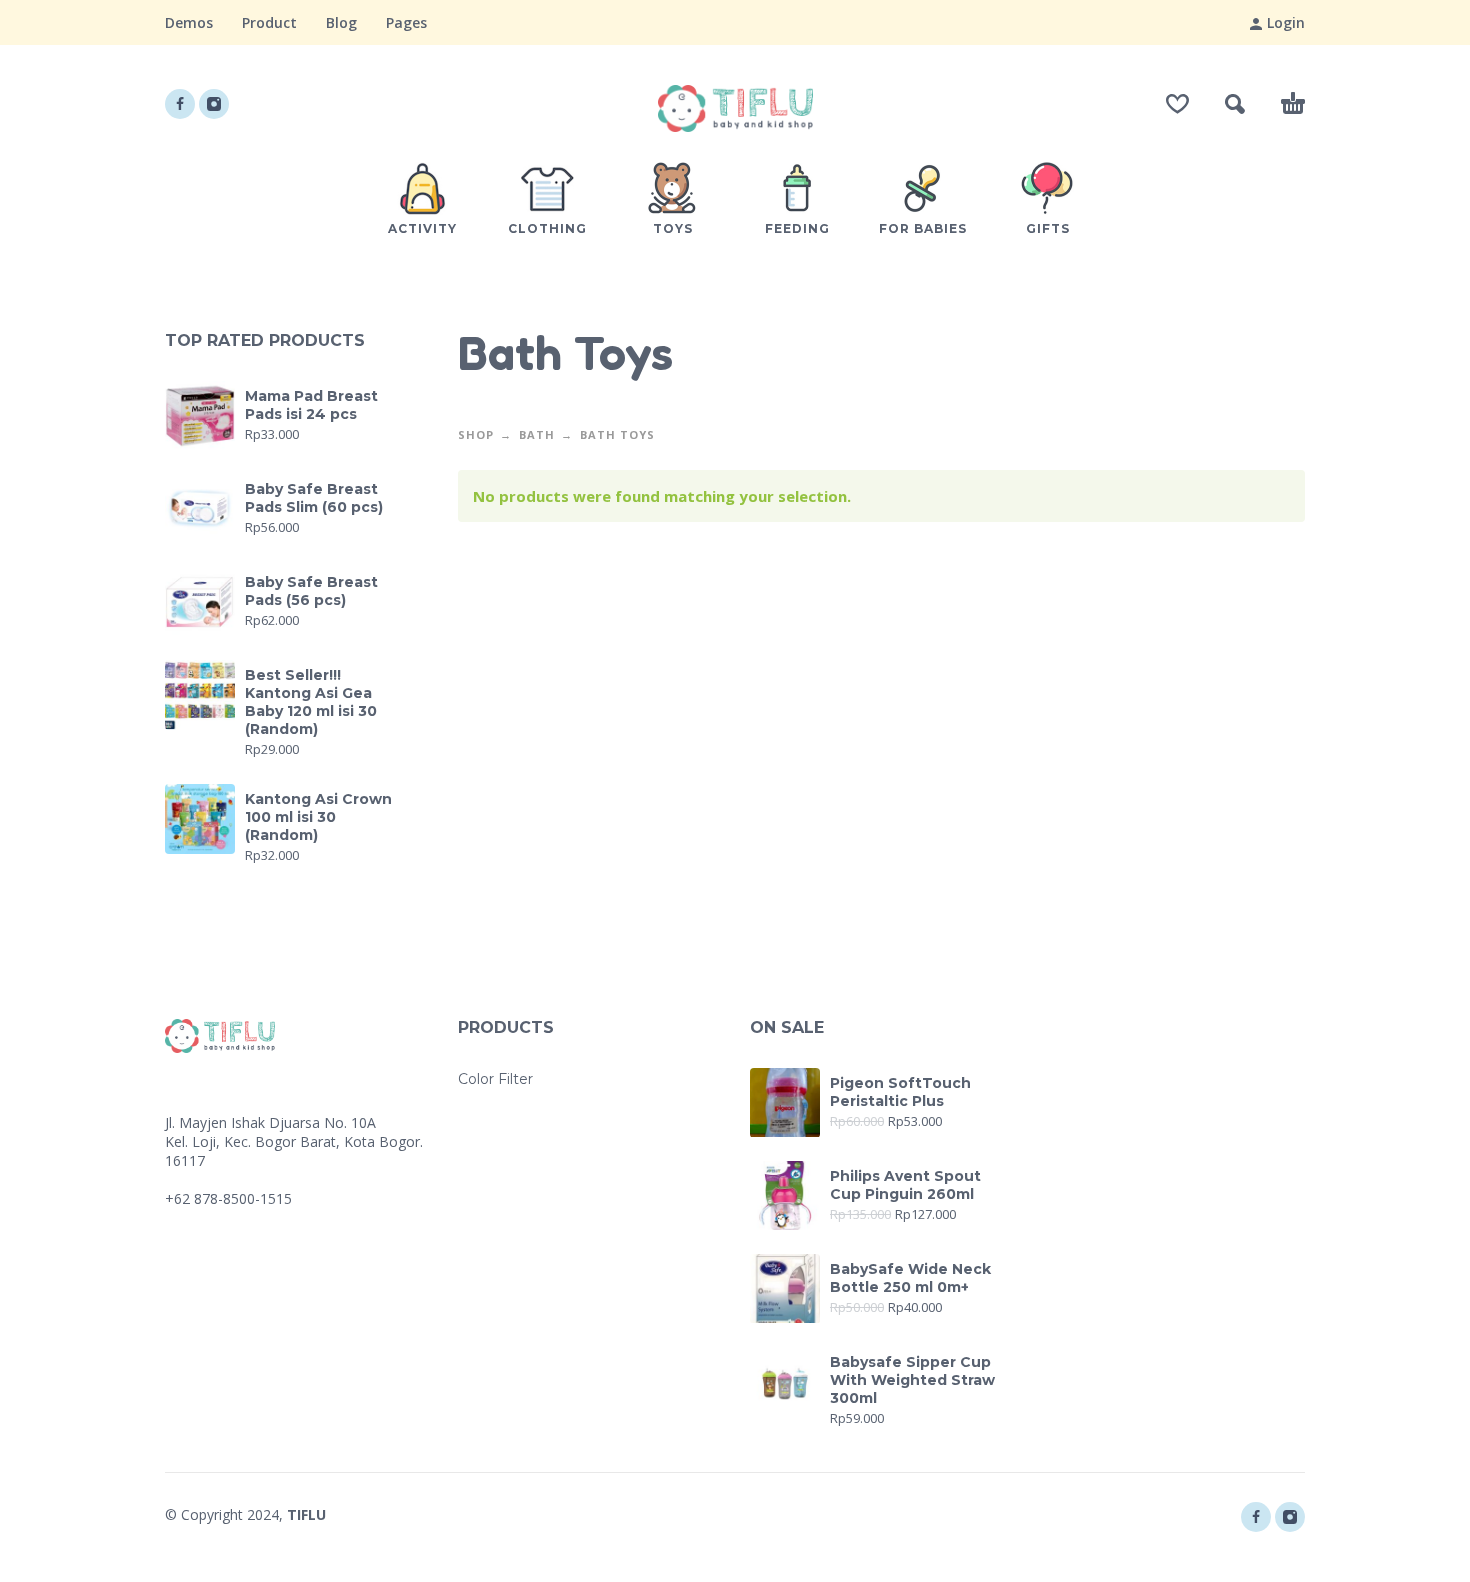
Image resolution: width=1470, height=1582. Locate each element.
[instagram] (214, 104)
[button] (1235, 104)
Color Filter (495, 1079)
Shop (476, 434)
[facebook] (180, 104)
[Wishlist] (1177, 104)
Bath (537, 434)
